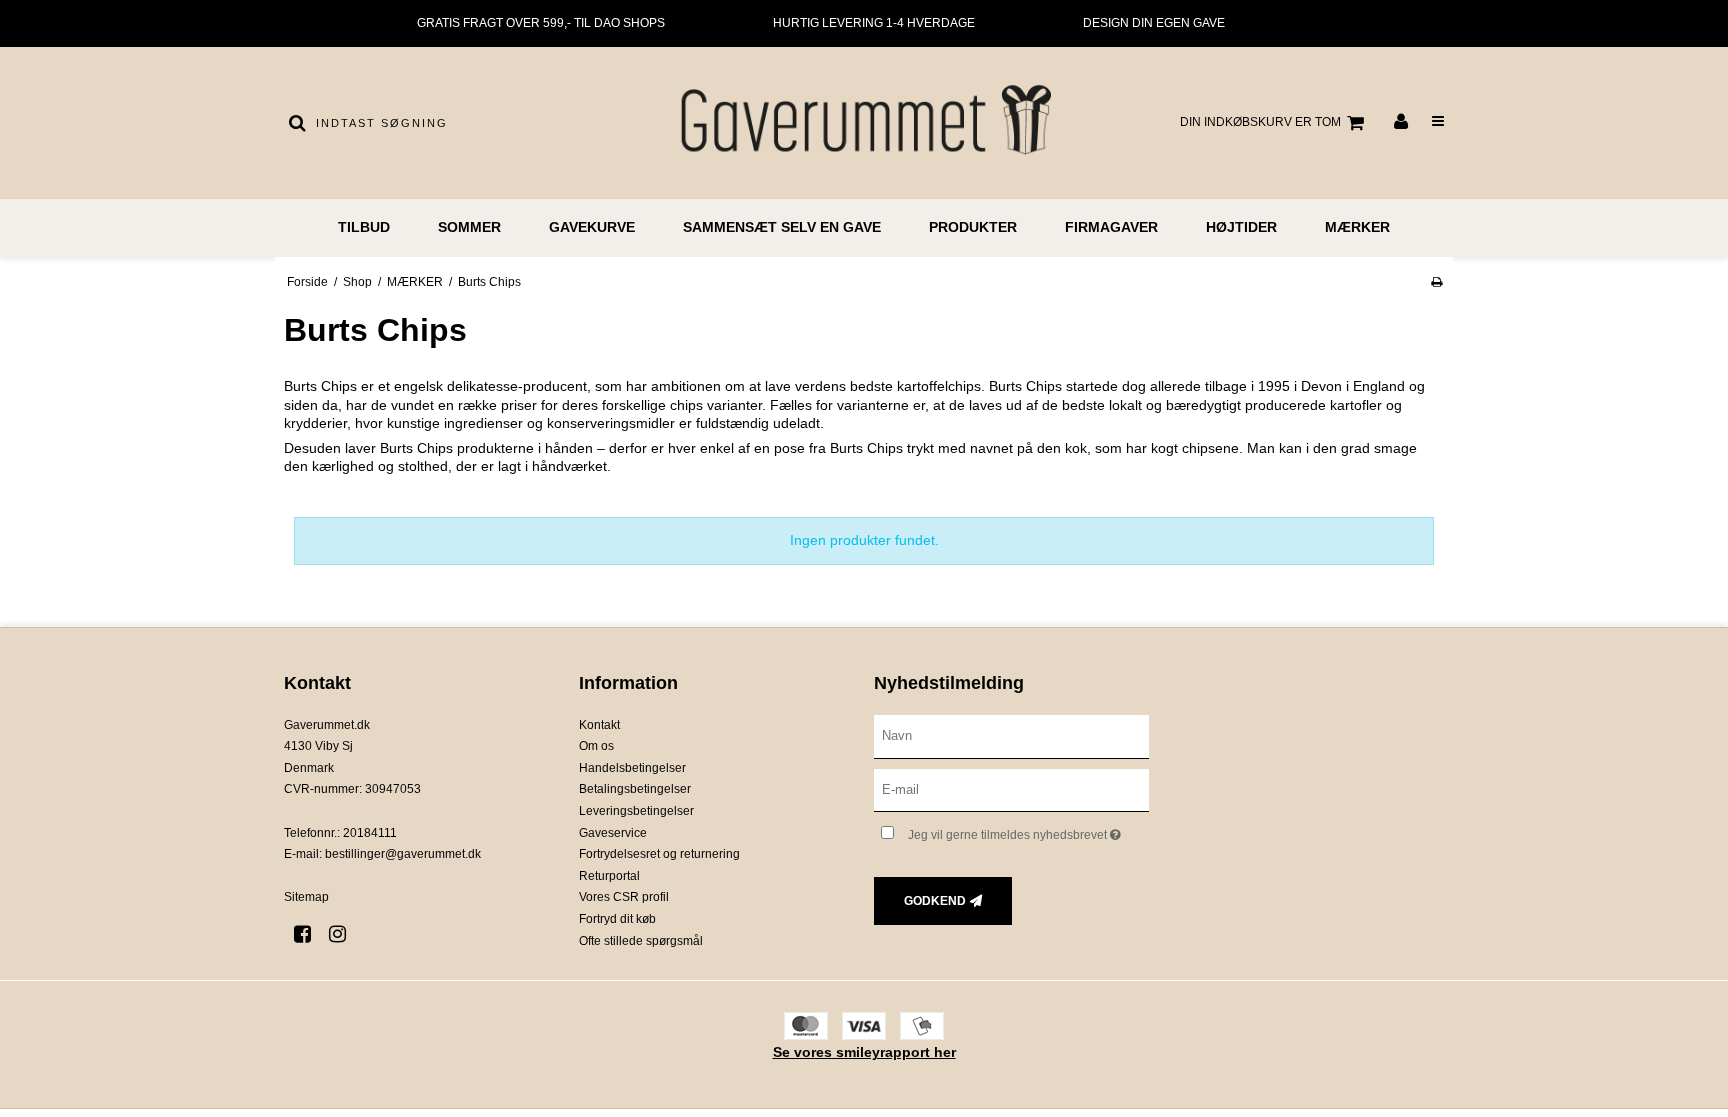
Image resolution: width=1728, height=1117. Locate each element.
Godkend (935, 901)
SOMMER (469, 227)
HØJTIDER (1241, 227)
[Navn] (1011, 735)
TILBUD (364, 227)
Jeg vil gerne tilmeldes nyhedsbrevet (1028, 830)
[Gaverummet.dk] (863, 122)
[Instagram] (344, 934)
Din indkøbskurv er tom (1260, 122)
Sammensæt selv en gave (782, 227)
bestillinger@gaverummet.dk (403, 854)
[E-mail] (1011, 789)
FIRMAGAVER (1111, 227)
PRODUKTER (973, 227)
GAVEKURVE (592, 227)
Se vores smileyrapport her (864, 1052)
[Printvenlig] (1436, 282)
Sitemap (306, 897)
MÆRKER (1357, 227)
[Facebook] (309, 934)
